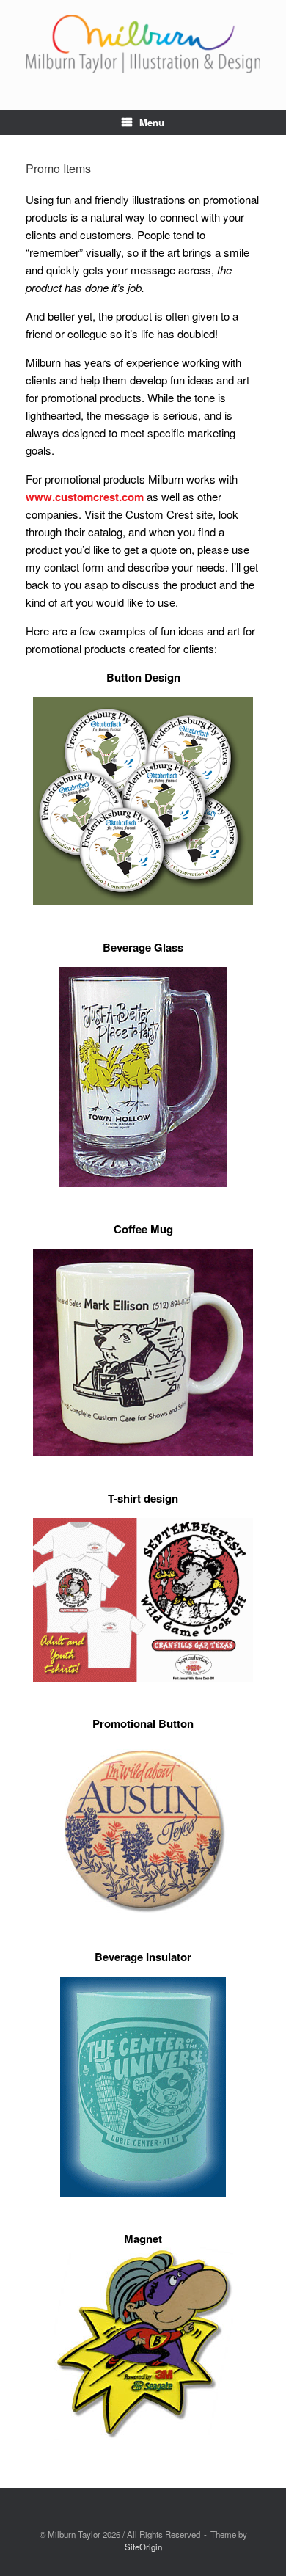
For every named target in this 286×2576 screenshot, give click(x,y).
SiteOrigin (143, 2547)
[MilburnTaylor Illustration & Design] (143, 44)
